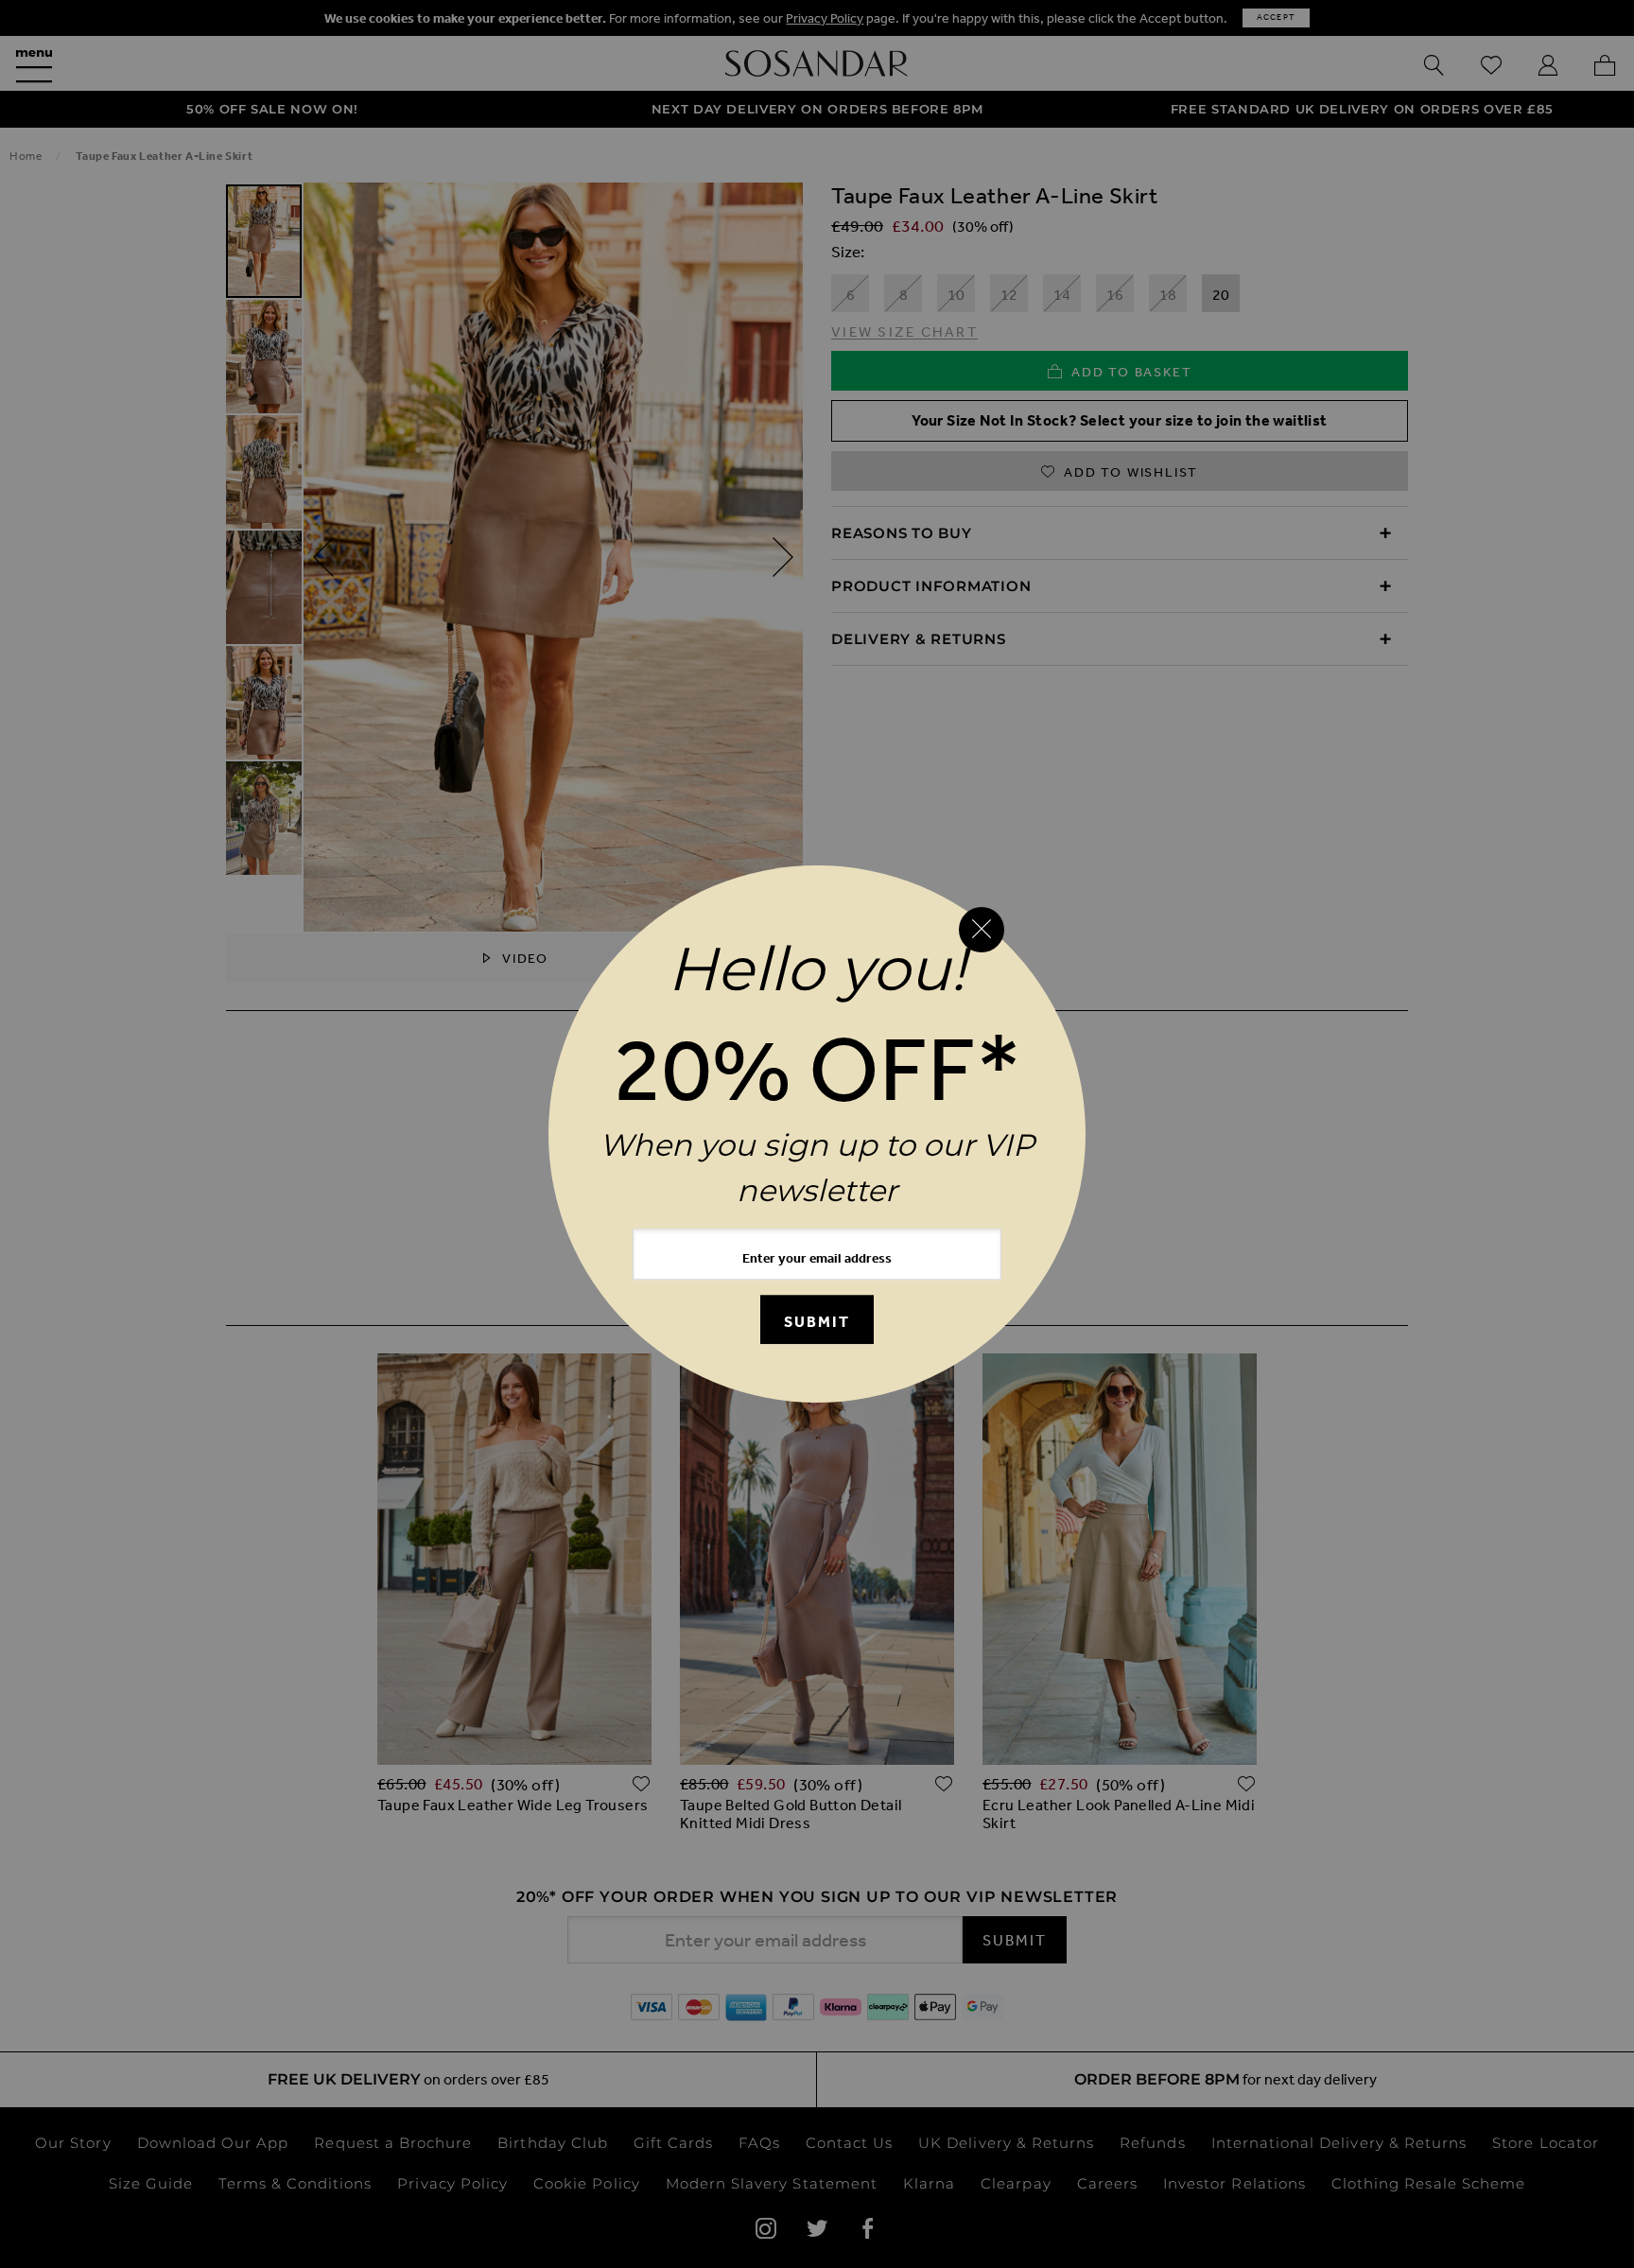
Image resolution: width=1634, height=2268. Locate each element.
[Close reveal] (982, 930)
